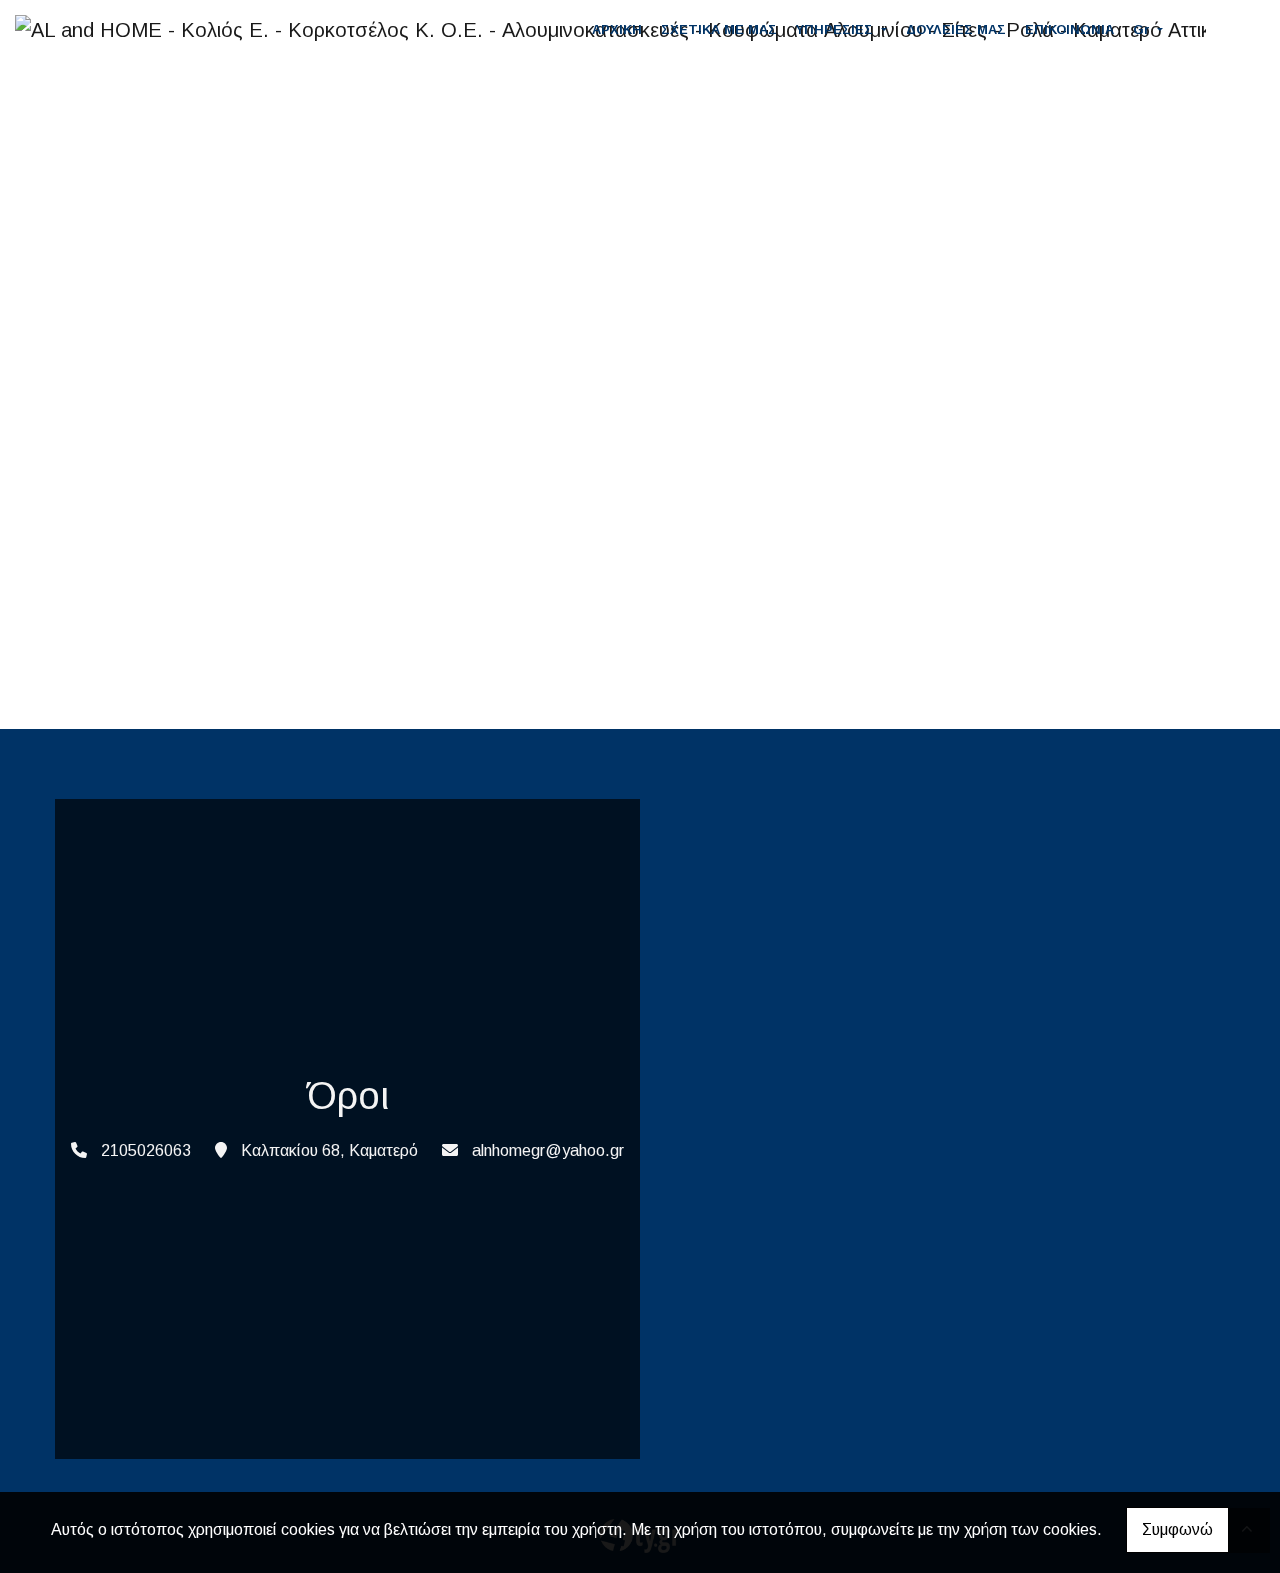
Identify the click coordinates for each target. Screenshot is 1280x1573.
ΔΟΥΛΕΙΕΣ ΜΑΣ (956, 29)
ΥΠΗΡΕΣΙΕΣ (836, 29)
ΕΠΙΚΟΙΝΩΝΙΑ (1069, 29)
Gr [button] (1143, 29)
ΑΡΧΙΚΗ (617, 29)
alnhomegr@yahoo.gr (548, 1150)
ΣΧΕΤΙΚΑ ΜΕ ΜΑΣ (719, 29)
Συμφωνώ (1177, 1529)
